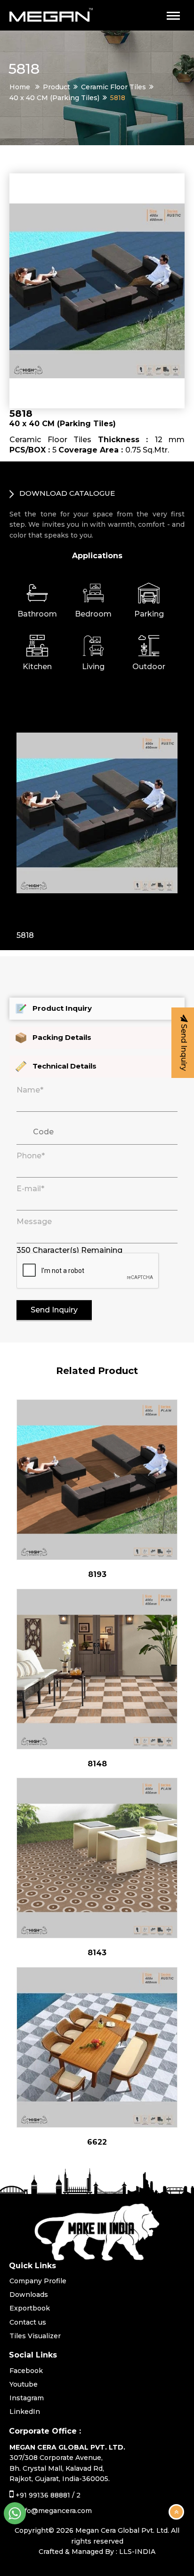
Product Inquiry (62, 1008)
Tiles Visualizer (35, 2336)
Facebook (26, 2371)
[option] (97, 818)
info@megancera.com (55, 2511)
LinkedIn (25, 2412)
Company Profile (38, 2281)
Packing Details (62, 1037)
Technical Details (65, 1066)
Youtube (24, 2384)
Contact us (28, 2322)
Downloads (29, 2295)
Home (20, 87)
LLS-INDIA (137, 2552)
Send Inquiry (54, 1310)
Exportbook (30, 2308)
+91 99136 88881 (43, 2495)
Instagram (27, 2398)
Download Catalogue (66, 493)
